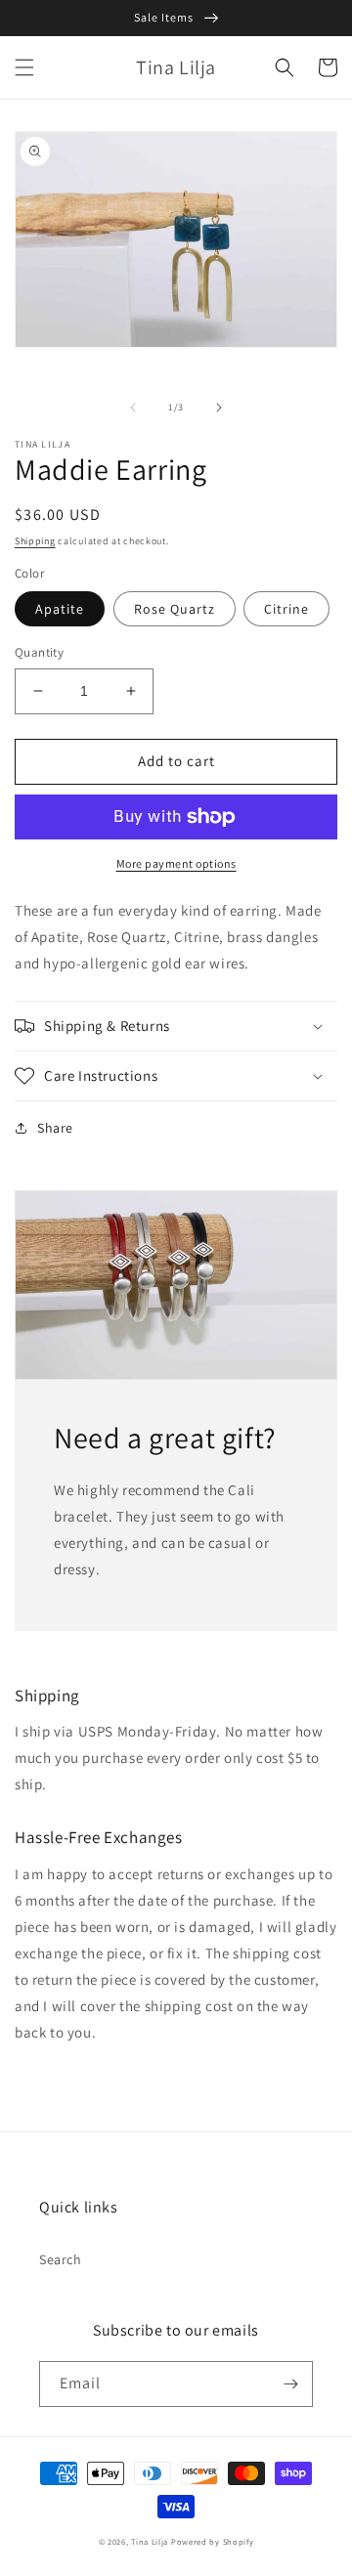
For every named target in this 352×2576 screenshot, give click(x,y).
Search (61, 2259)
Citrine (286, 609)
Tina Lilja (150, 2541)
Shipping (35, 541)
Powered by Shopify (213, 2541)
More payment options (176, 863)
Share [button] (55, 1128)
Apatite (60, 609)
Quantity (39, 652)
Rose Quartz (175, 609)
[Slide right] (219, 408)
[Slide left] (133, 408)
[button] (24, 67)
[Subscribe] (290, 2384)
